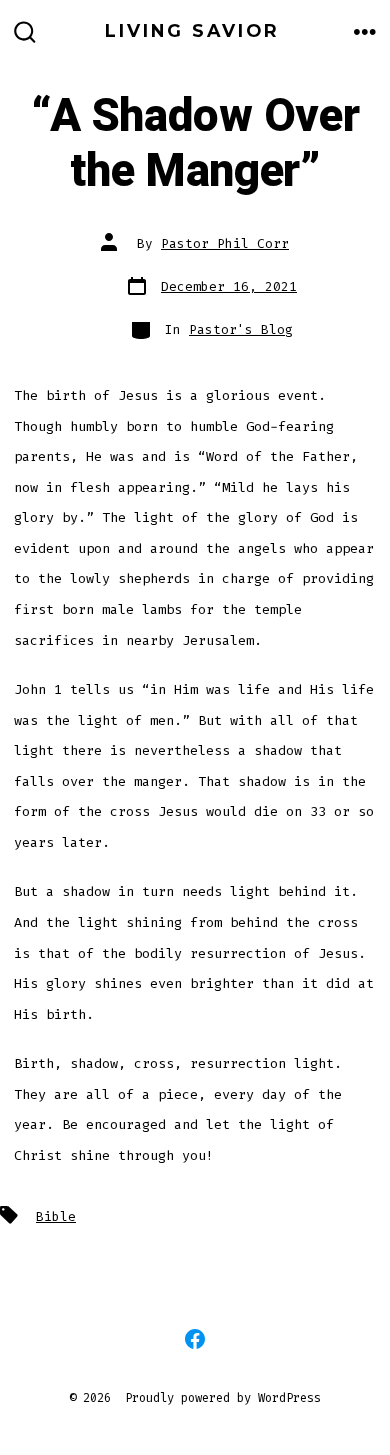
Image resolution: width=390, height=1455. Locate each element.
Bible (56, 1216)
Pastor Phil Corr (225, 243)
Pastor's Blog (241, 329)
